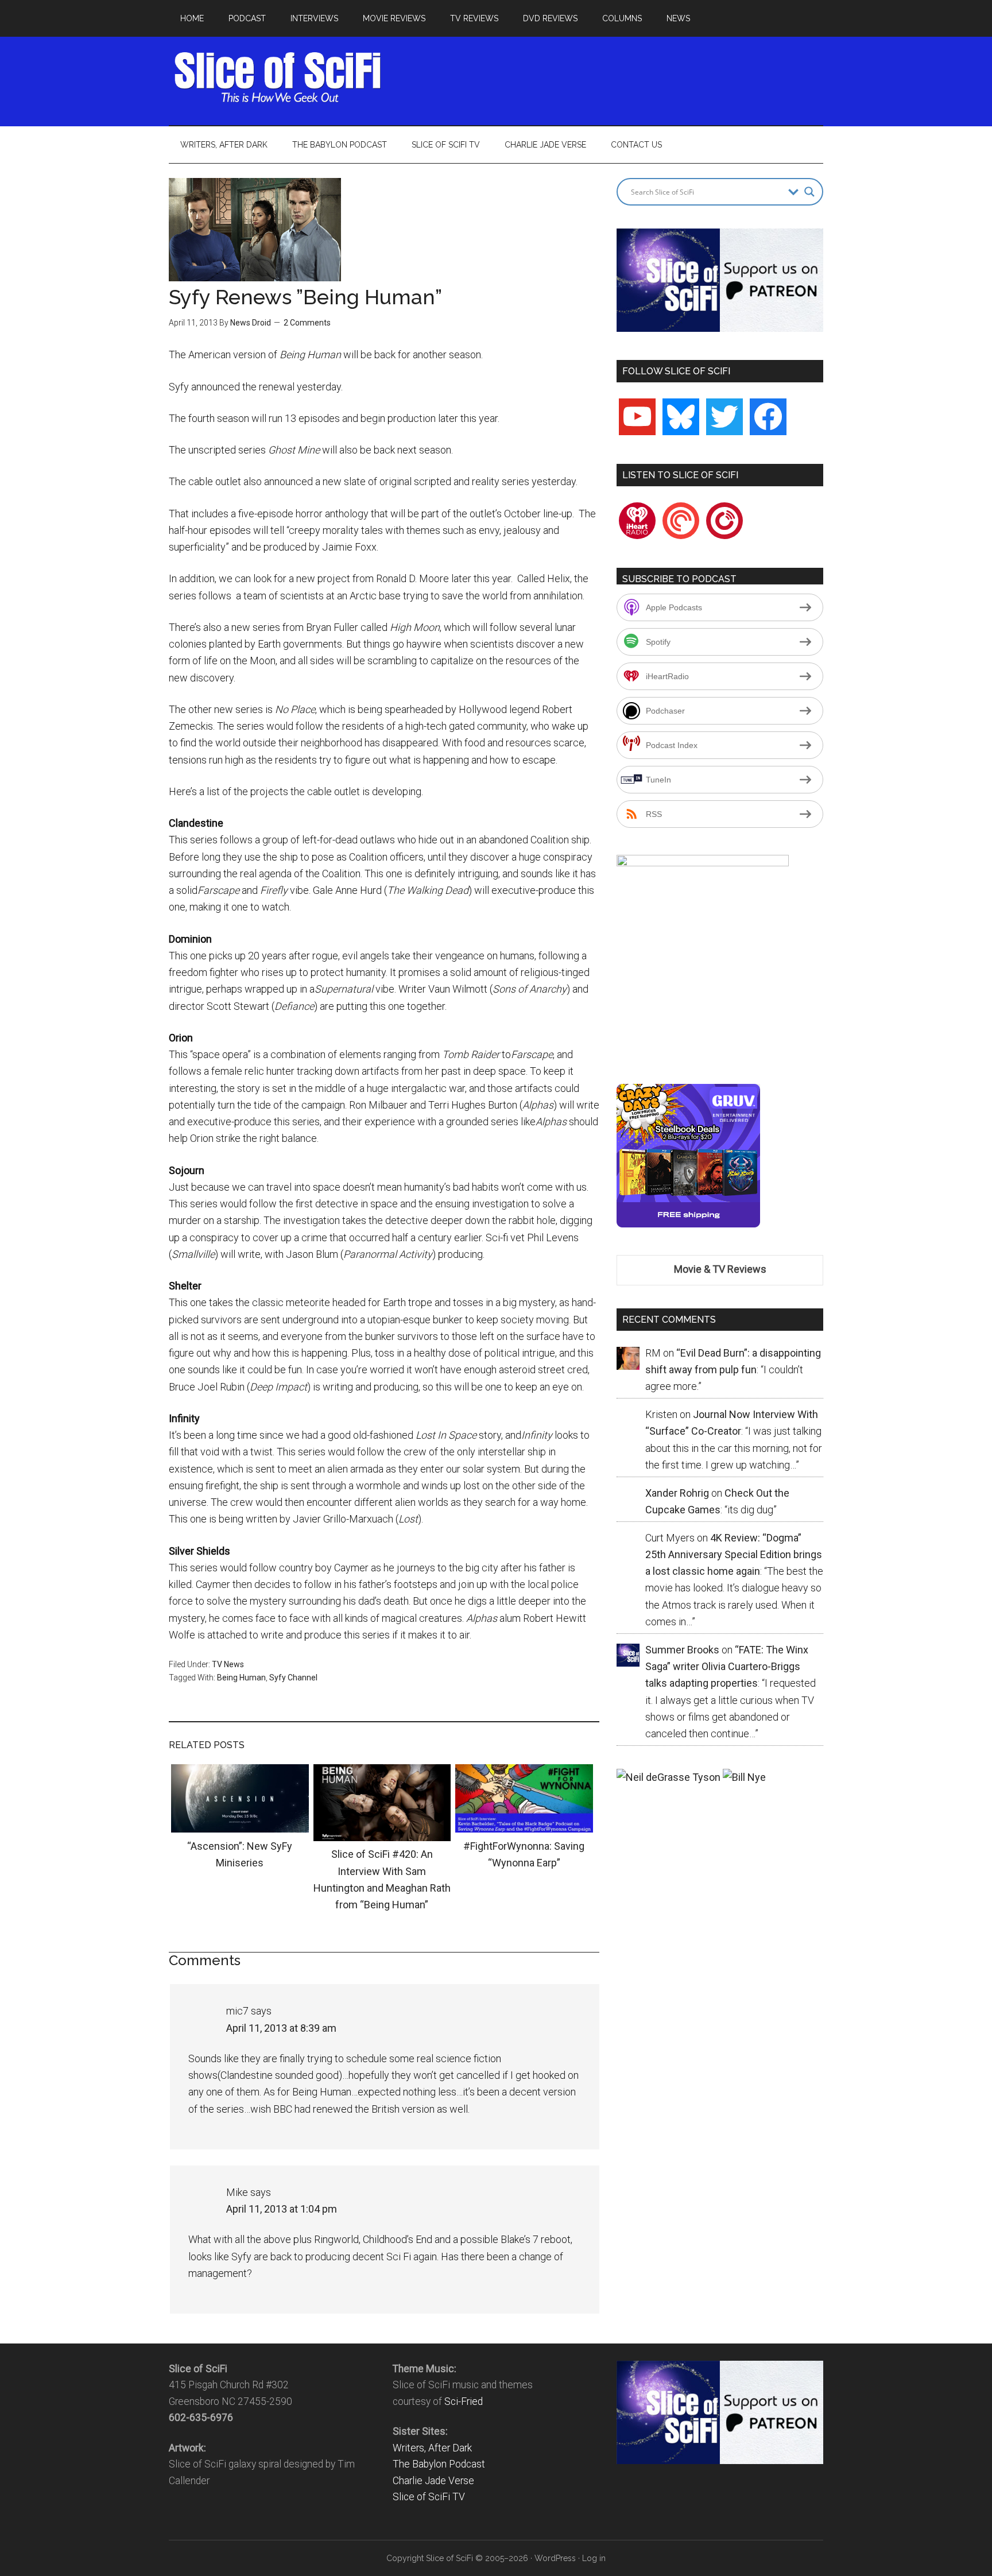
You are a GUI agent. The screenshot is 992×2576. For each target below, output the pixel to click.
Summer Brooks (682, 1650)
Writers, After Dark (432, 2448)
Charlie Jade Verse (433, 2481)
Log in (594, 2558)
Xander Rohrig (677, 1493)
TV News (228, 1664)
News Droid (251, 323)
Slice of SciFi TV (429, 2497)
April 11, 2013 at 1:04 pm (282, 2209)
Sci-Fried (464, 2401)
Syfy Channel (293, 1678)
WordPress (555, 2558)
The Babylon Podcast (439, 2464)
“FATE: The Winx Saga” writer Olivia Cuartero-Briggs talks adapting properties (727, 1667)
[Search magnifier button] (809, 192)
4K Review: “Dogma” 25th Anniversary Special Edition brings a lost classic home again (734, 1555)
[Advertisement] (614, 78)
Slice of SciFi (278, 78)
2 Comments (307, 323)
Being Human (241, 1678)
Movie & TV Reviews (720, 1269)
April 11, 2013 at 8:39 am (281, 2028)
